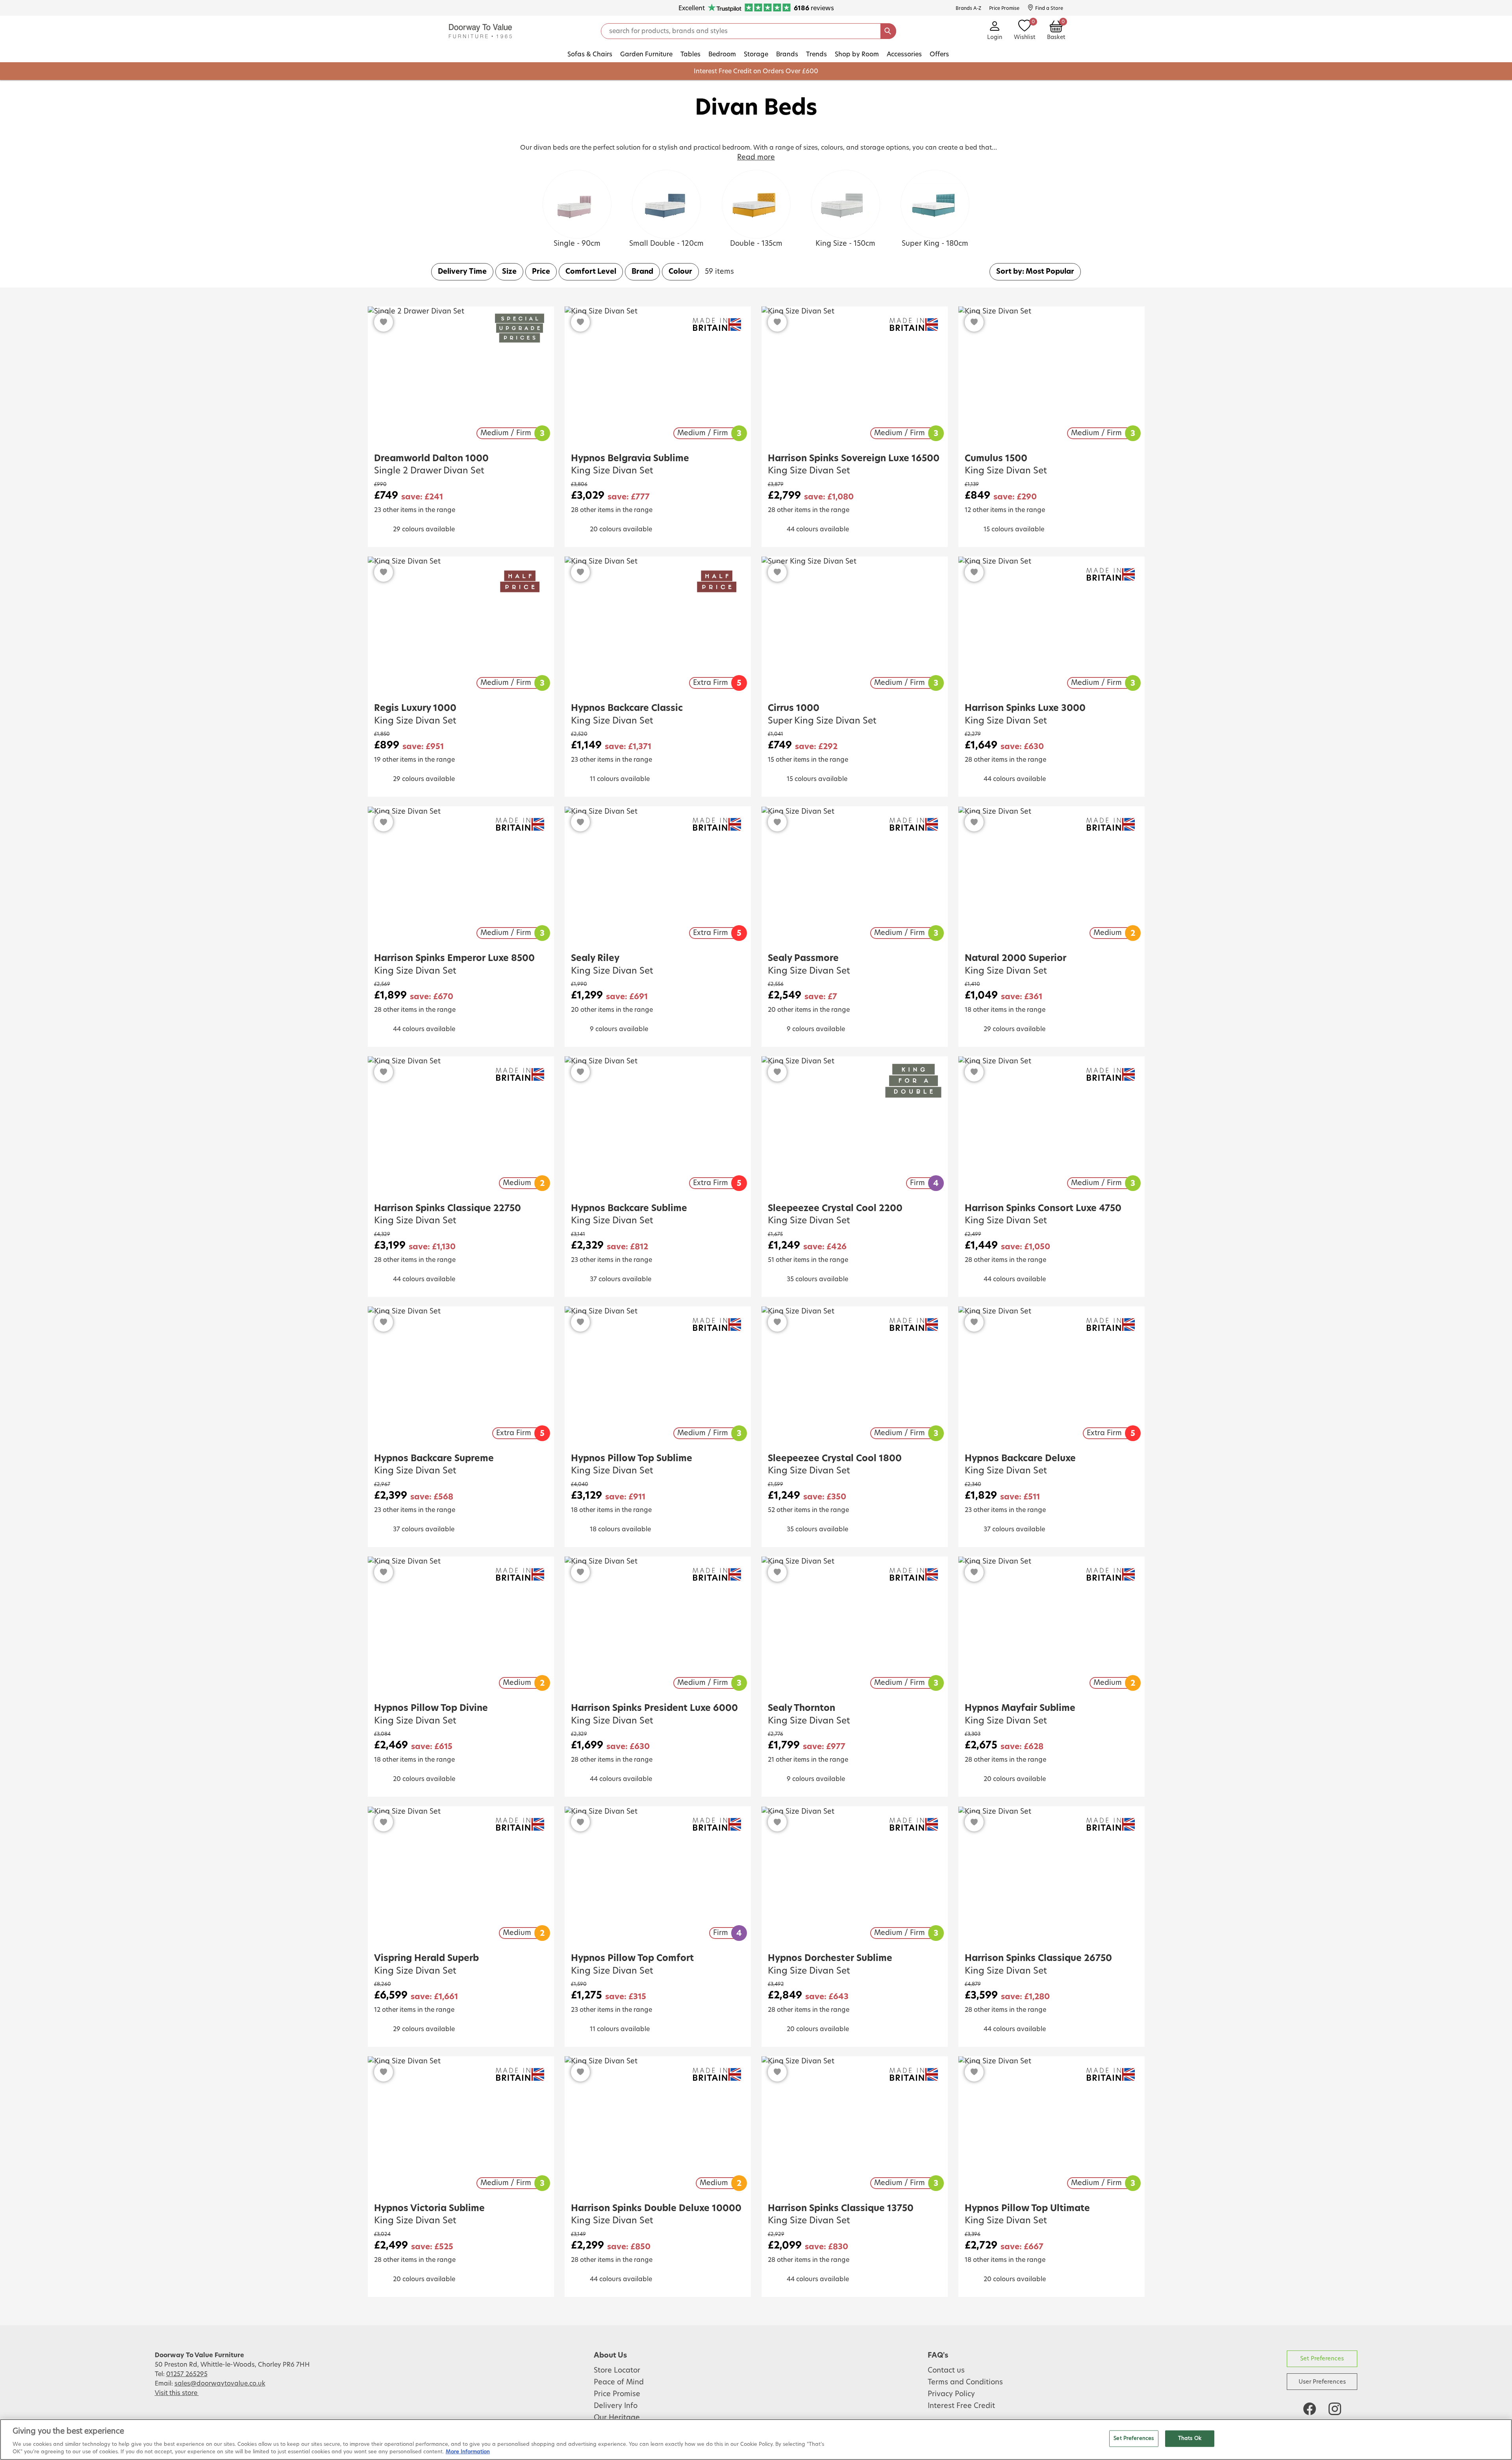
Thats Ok (1190, 2439)
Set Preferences (1322, 2359)
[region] (756, 2440)
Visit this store (177, 2393)
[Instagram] (1335, 2409)
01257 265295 (187, 2374)
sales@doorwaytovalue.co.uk (220, 2384)
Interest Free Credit (961, 2406)
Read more (756, 158)
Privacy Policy (951, 2394)
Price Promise (617, 2394)
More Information (468, 2452)
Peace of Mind (619, 2382)
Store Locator (617, 2371)
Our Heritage (617, 2418)
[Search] (888, 31)
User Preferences (1322, 2382)
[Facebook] (1310, 2409)
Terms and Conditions (965, 2382)
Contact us (946, 2371)
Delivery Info (616, 2406)
